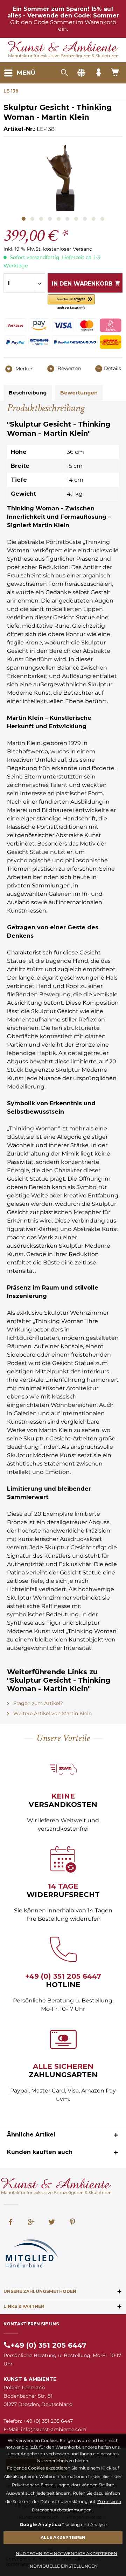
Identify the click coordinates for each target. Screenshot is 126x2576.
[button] (71, 302)
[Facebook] (10, 2223)
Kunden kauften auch (40, 2152)
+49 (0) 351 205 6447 (63, 1976)
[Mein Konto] (98, 73)
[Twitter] (52, 2223)
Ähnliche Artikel (31, 2135)
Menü (26, 73)
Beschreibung (28, 393)
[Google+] (31, 2223)
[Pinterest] (72, 2223)
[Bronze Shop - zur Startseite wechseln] (63, 47)
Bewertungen (79, 393)
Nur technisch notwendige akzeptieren (66, 2553)
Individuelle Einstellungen (63, 2566)
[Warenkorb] (115, 73)
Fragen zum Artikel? (37, 1703)
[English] (81, 73)
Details (113, 368)
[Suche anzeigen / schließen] (64, 73)
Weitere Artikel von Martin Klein (52, 1713)
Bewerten (69, 368)
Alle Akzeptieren (63, 2537)
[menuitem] (19, 73)
